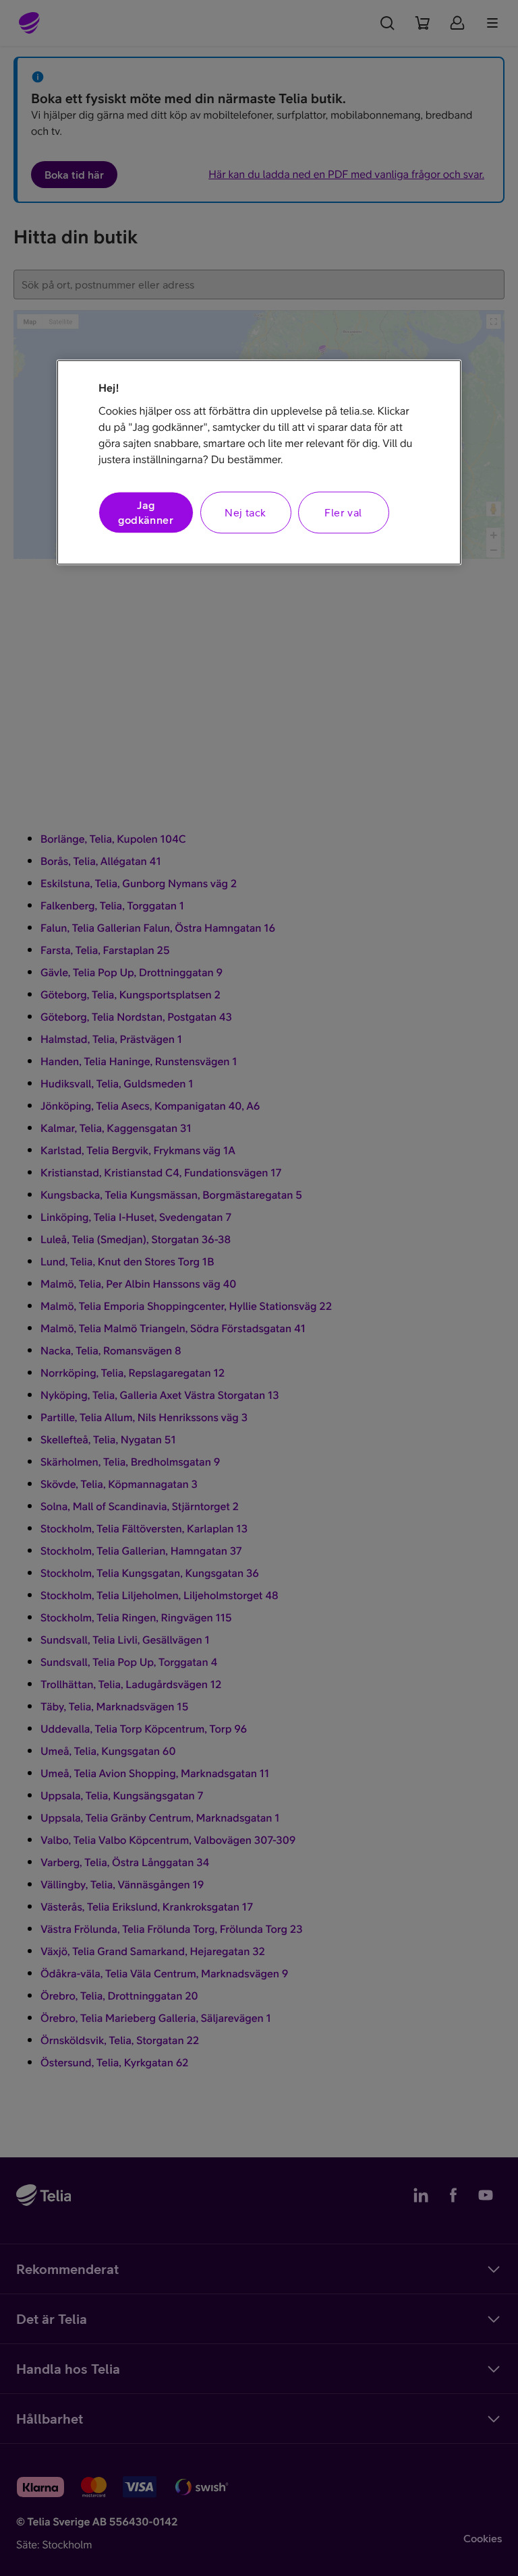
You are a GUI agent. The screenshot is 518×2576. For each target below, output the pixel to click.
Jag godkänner (146, 512)
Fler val (343, 512)
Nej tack (245, 512)
